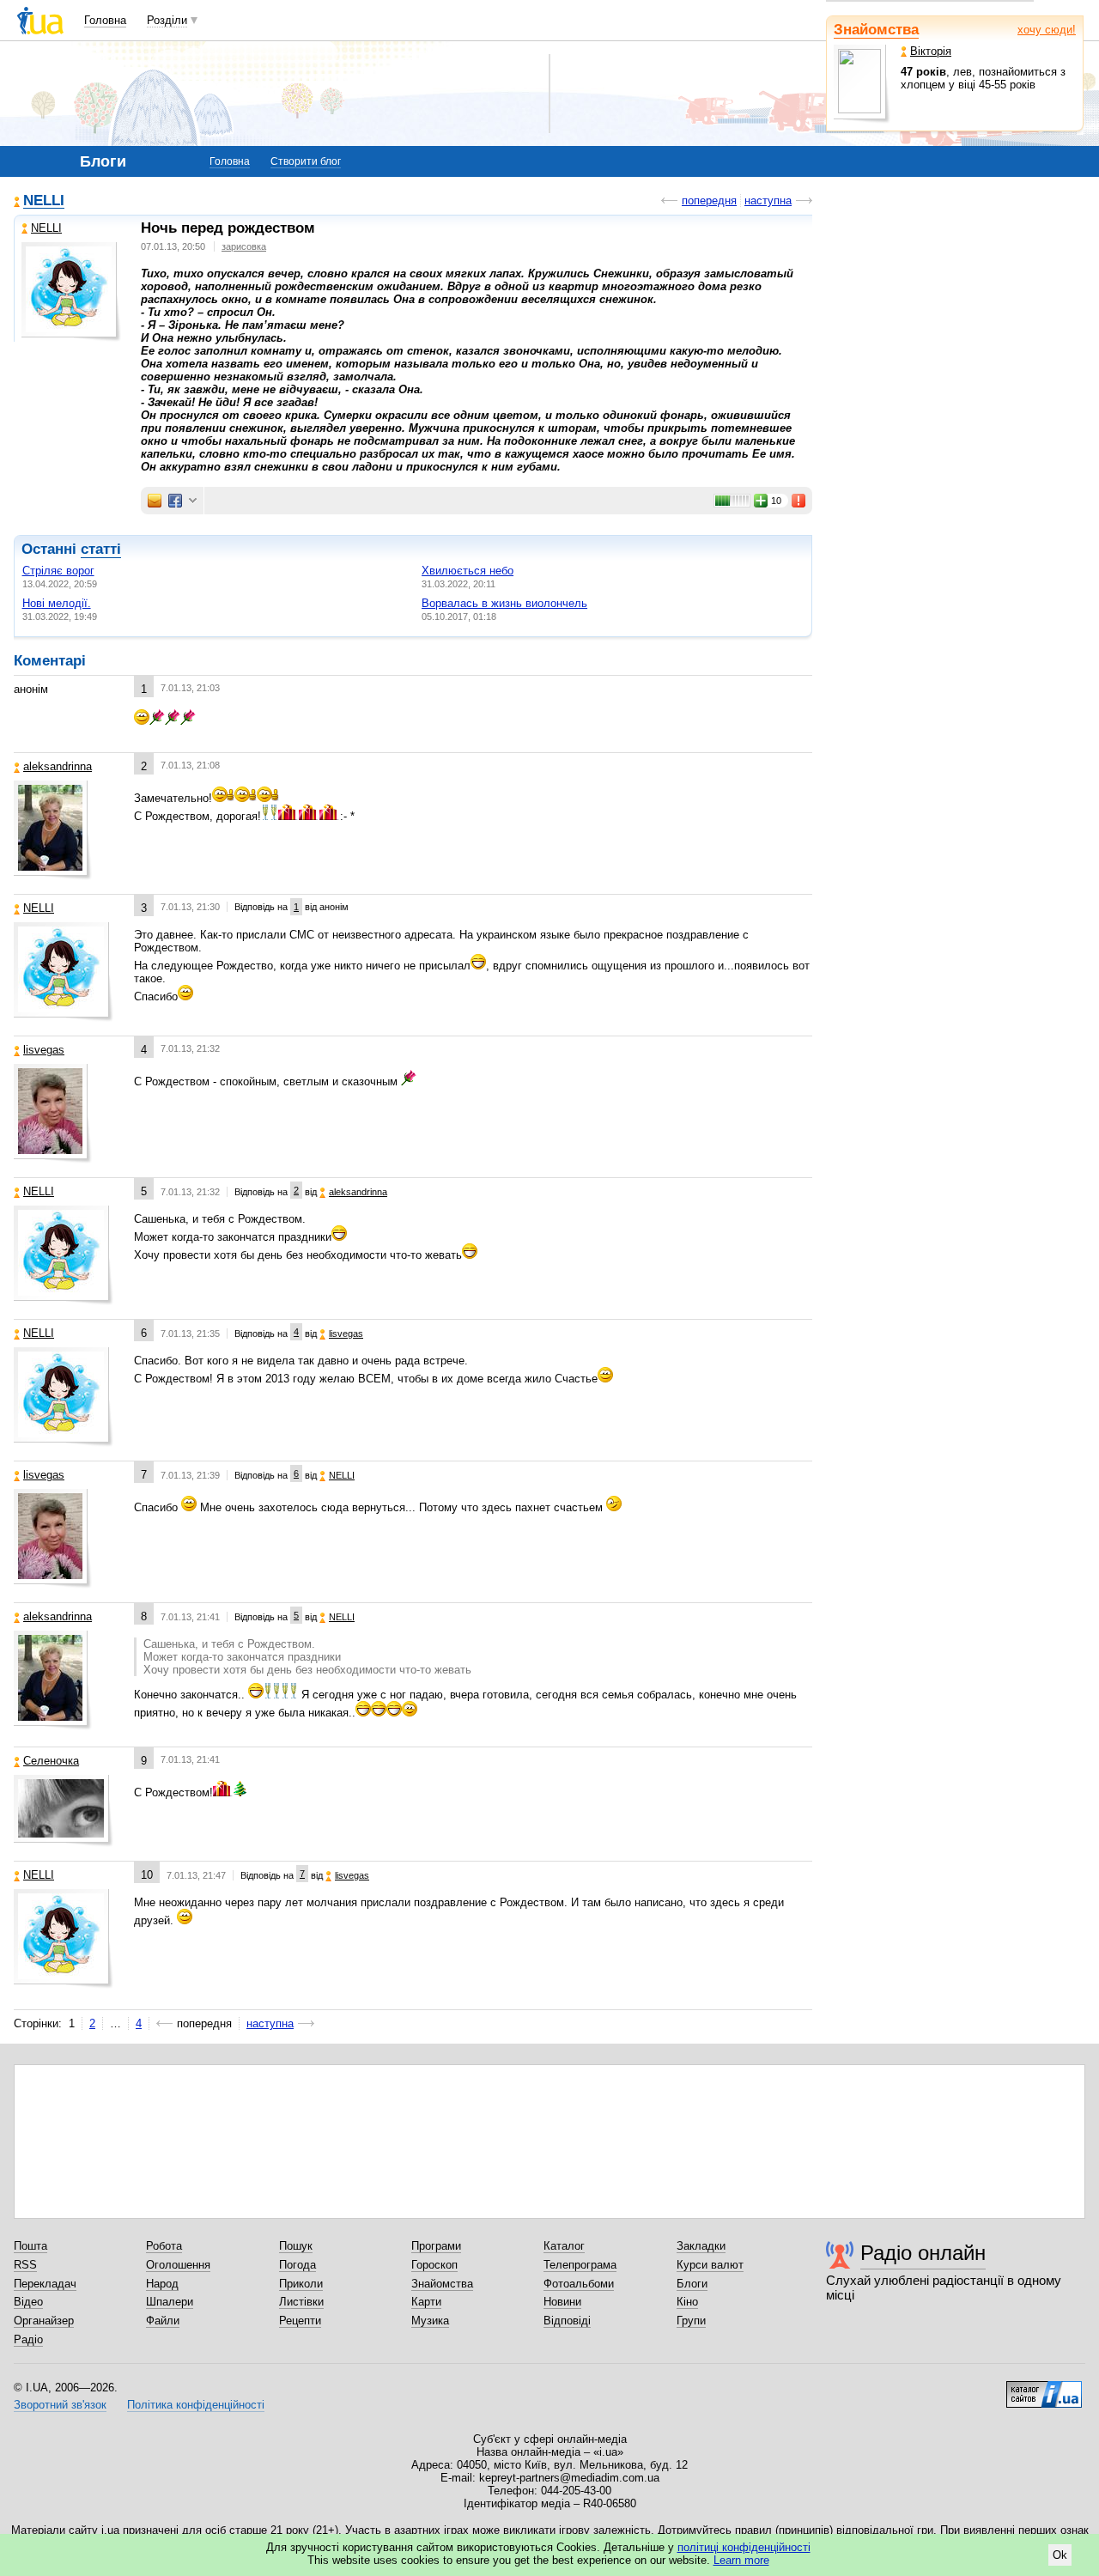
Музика (430, 2321)
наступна (768, 200)
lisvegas (44, 1050)
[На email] (155, 501)
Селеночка (51, 1761)
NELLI (44, 201)
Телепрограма (580, 2265)
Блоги (692, 2284)
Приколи (301, 2284)
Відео (28, 2302)
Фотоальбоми (579, 2284)
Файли (163, 2321)
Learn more (741, 2560)
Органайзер (44, 2321)
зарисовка (244, 246)
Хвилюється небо (468, 571)
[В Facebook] (175, 501)
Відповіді (567, 2321)
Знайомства (876, 30)
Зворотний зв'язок (60, 2405)
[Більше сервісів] (193, 501)
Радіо (28, 2339)
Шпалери (170, 2302)
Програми (436, 2246)
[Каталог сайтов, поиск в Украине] (1044, 2388)
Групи (691, 2321)
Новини (562, 2302)
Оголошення (178, 2265)
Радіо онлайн (923, 2253)
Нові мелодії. (57, 603)
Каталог (564, 2246)
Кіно (687, 2302)
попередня (709, 200)
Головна (105, 20)
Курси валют (710, 2265)
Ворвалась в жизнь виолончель (504, 603)
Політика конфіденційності (196, 2405)
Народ (162, 2284)
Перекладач (45, 2284)
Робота (164, 2246)
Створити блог (306, 161)
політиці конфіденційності (744, 2547)
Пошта (30, 2246)
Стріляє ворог (58, 571)
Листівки (301, 2302)
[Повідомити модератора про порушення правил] (799, 501)
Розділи (167, 20)
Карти (426, 2302)
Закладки (701, 2246)
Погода (298, 2265)
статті (101, 549)
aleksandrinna (58, 766)
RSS (25, 2265)
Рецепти (300, 2321)
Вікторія (931, 51)
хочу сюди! (1047, 30)
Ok (1060, 2555)
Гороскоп (434, 2265)
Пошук (296, 2246)
